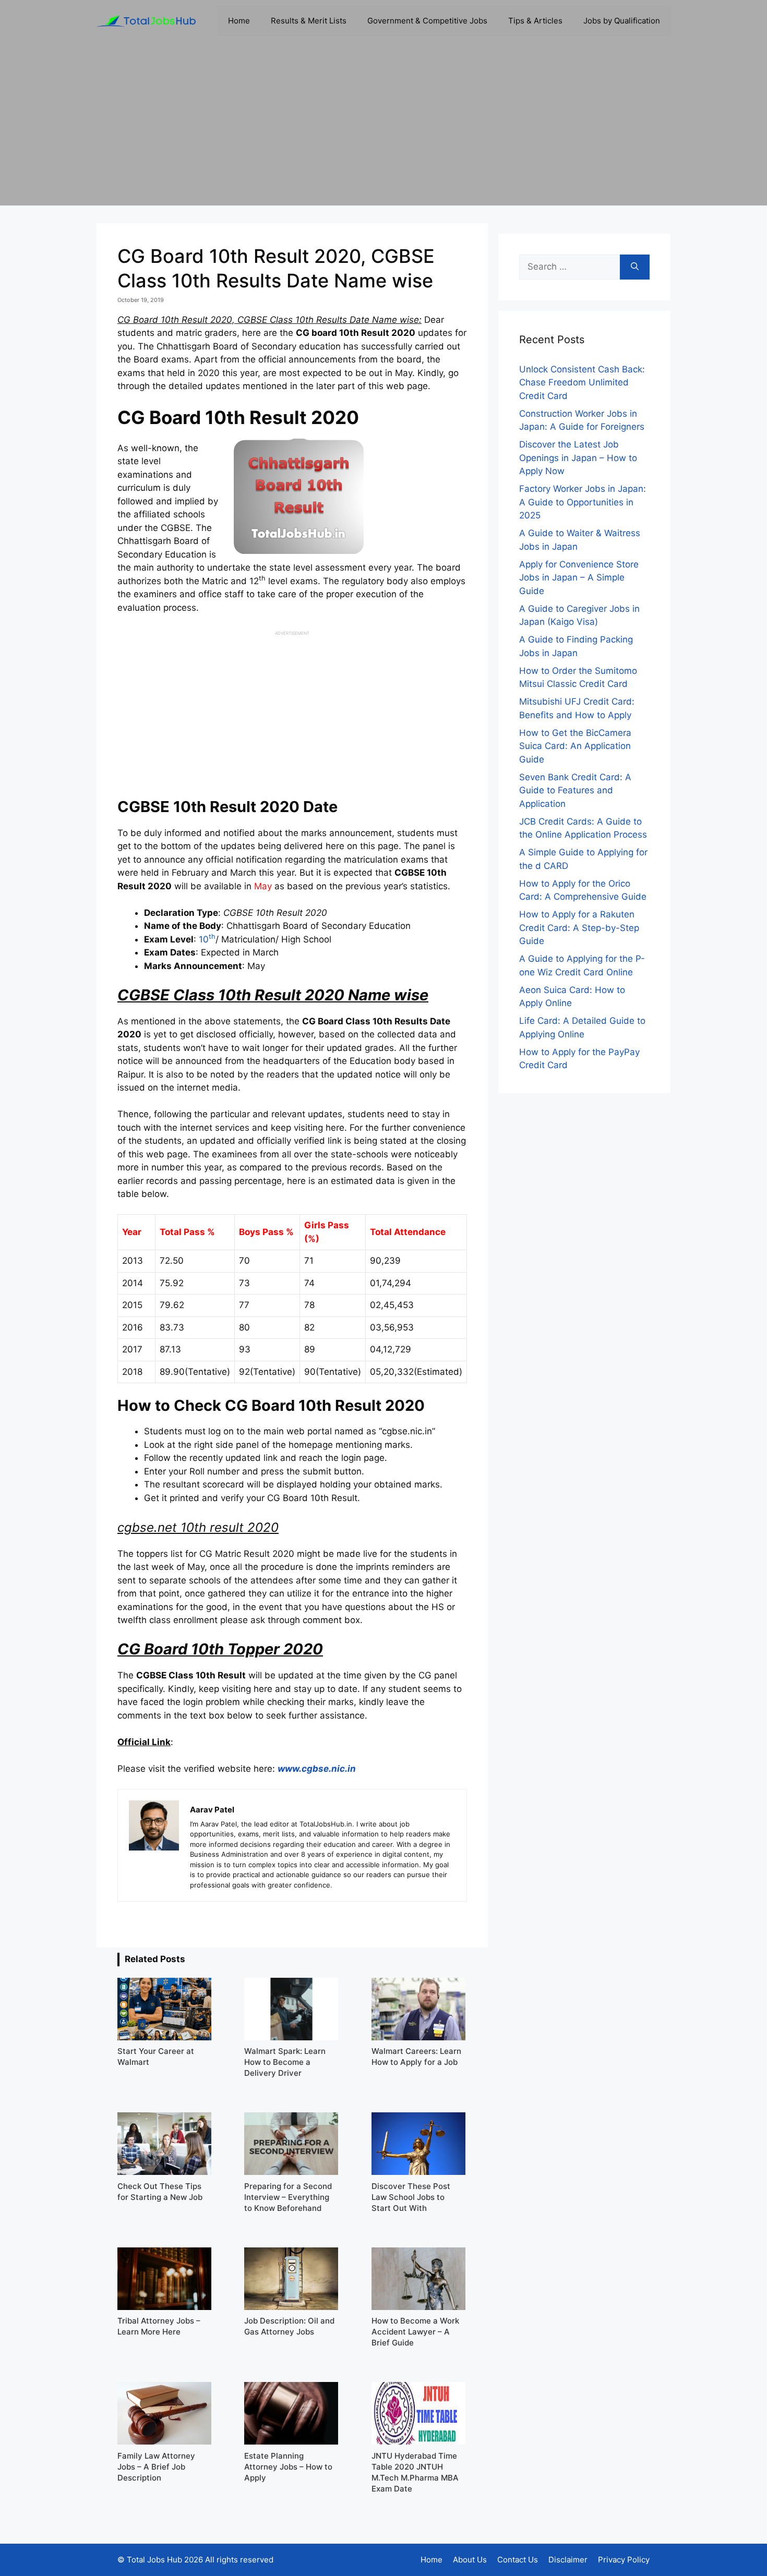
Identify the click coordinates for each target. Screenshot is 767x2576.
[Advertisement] (383, 132)
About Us (470, 2560)
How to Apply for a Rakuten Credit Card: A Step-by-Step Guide (579, 928)
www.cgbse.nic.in (317, 1769)
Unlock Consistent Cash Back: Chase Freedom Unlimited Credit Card (582, 383)
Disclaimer (568, 2560)
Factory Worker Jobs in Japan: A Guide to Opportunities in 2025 (583, 502)
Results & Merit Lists (309, 21)
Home (239, 21)
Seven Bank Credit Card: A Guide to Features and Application (575, 790)
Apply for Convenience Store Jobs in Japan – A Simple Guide (579, 578)
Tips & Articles (535, 21)
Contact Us (518, 2560)
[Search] (635, 267)
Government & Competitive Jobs (427, 21)
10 (207, 939)
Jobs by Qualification (622, 21)
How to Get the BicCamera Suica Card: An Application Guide (575, 746)
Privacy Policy (624, 2560)
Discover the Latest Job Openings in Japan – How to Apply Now (578, 458)
